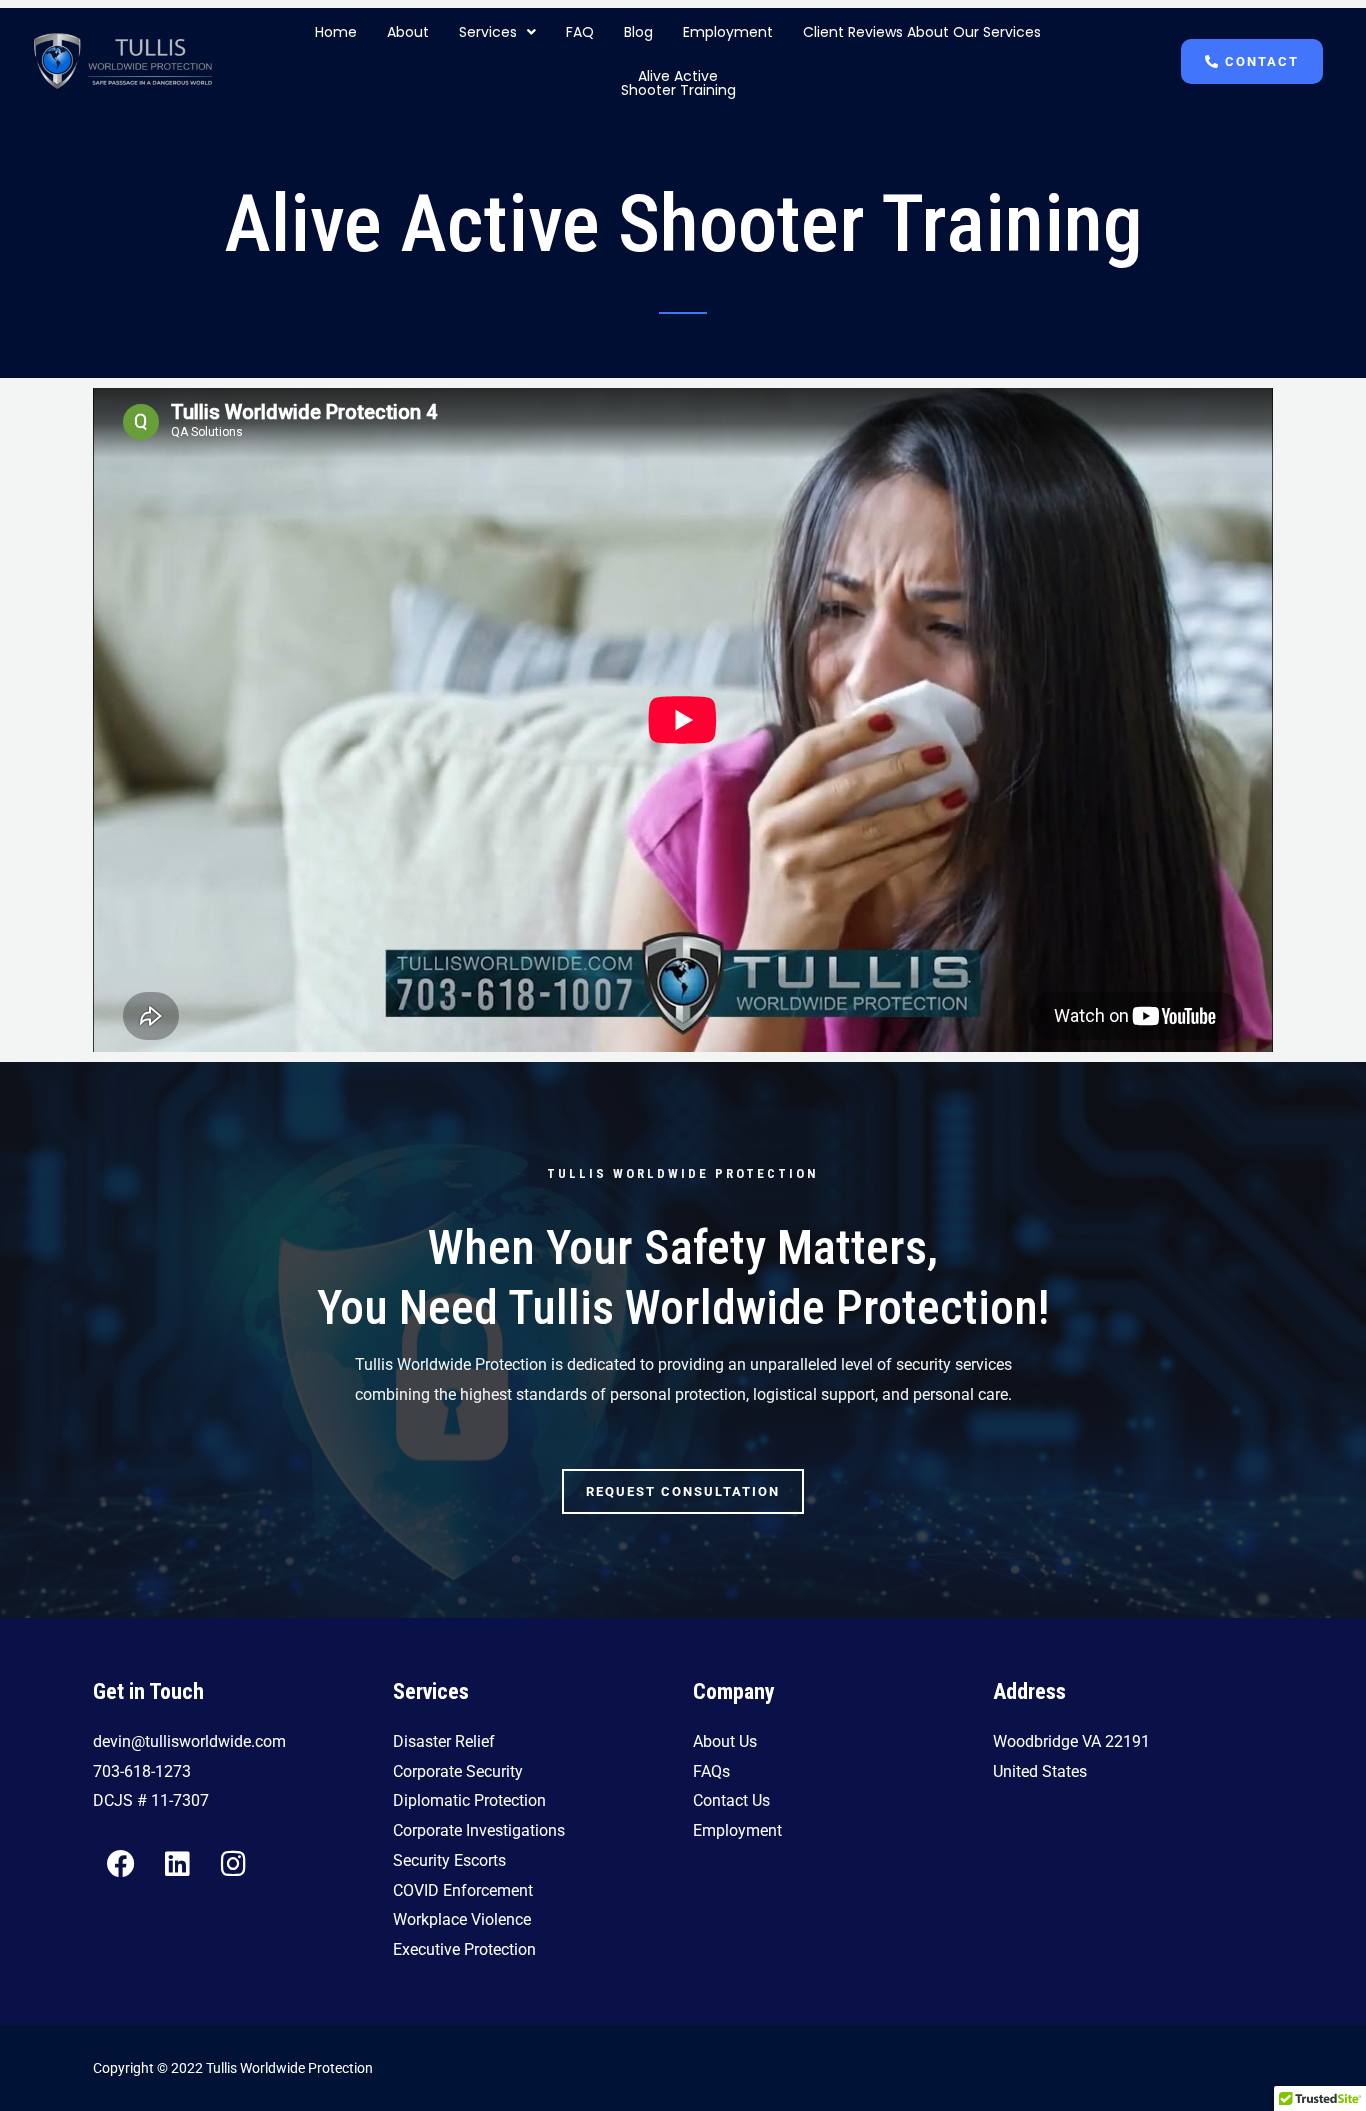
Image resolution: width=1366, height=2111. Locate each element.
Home (336, 32)
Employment (728, 32)
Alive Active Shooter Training (678, 83)
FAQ (580, 32)
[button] (497, 32)
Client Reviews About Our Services (922, 32)
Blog (638, 32)
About (408, 32)
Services (488, 32)
